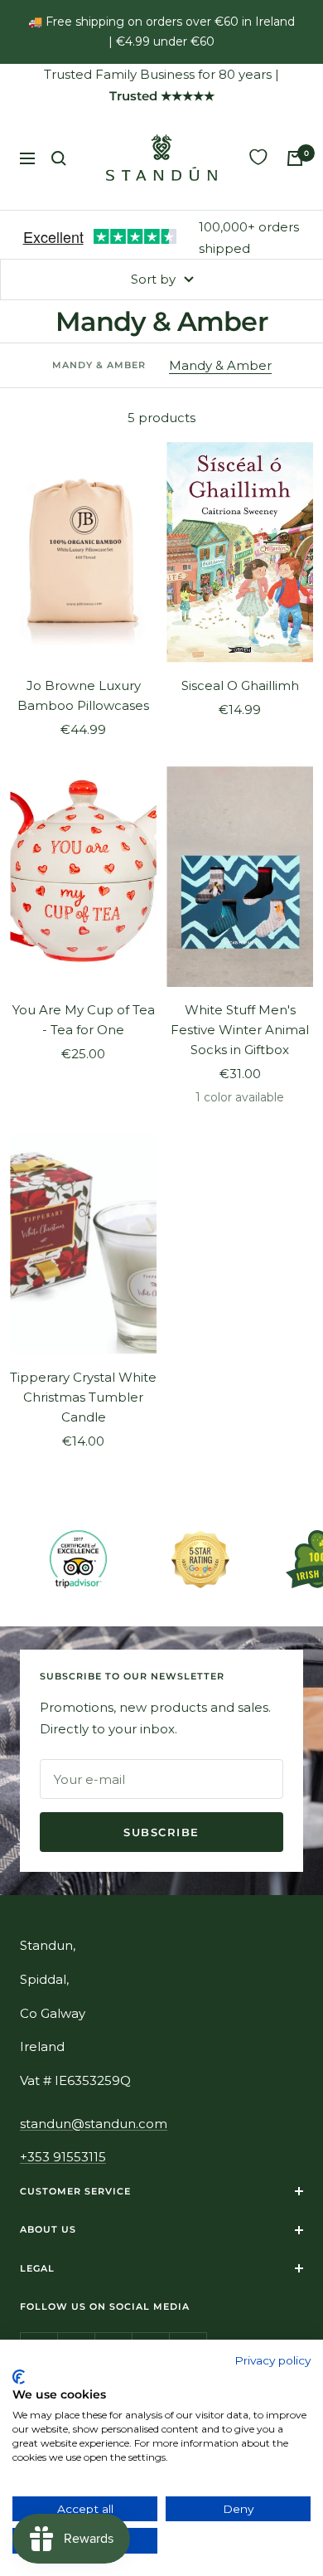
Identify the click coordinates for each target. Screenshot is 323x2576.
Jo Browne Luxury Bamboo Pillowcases (83, 695)
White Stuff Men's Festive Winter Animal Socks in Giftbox (240, 1030)
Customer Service (75, 2191)
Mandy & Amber (220, 365)
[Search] (59, 158)
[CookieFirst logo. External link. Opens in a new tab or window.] (19, 2377)
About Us (48, 2229)
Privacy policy (272, 2360)
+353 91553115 (63, 2157)
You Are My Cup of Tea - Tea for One (84, 1020)
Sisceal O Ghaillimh (240, 685)
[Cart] (295, 158)
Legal (37, 2268)
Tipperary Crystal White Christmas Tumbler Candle (83, 1397)
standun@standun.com (94, 2124)
